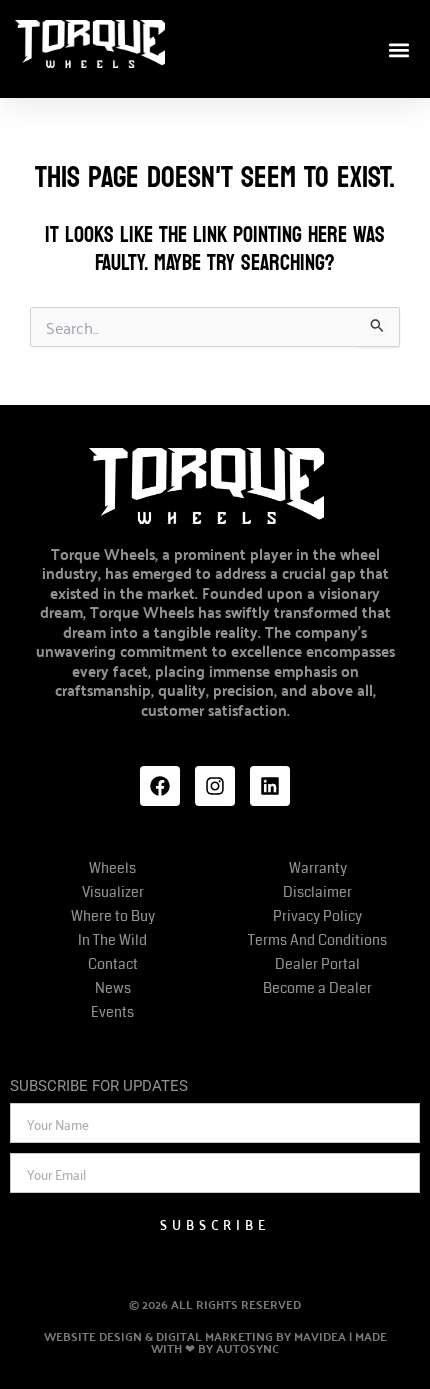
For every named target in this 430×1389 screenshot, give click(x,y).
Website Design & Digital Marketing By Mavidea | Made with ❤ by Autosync (215, 1342)
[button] (398, 50)
